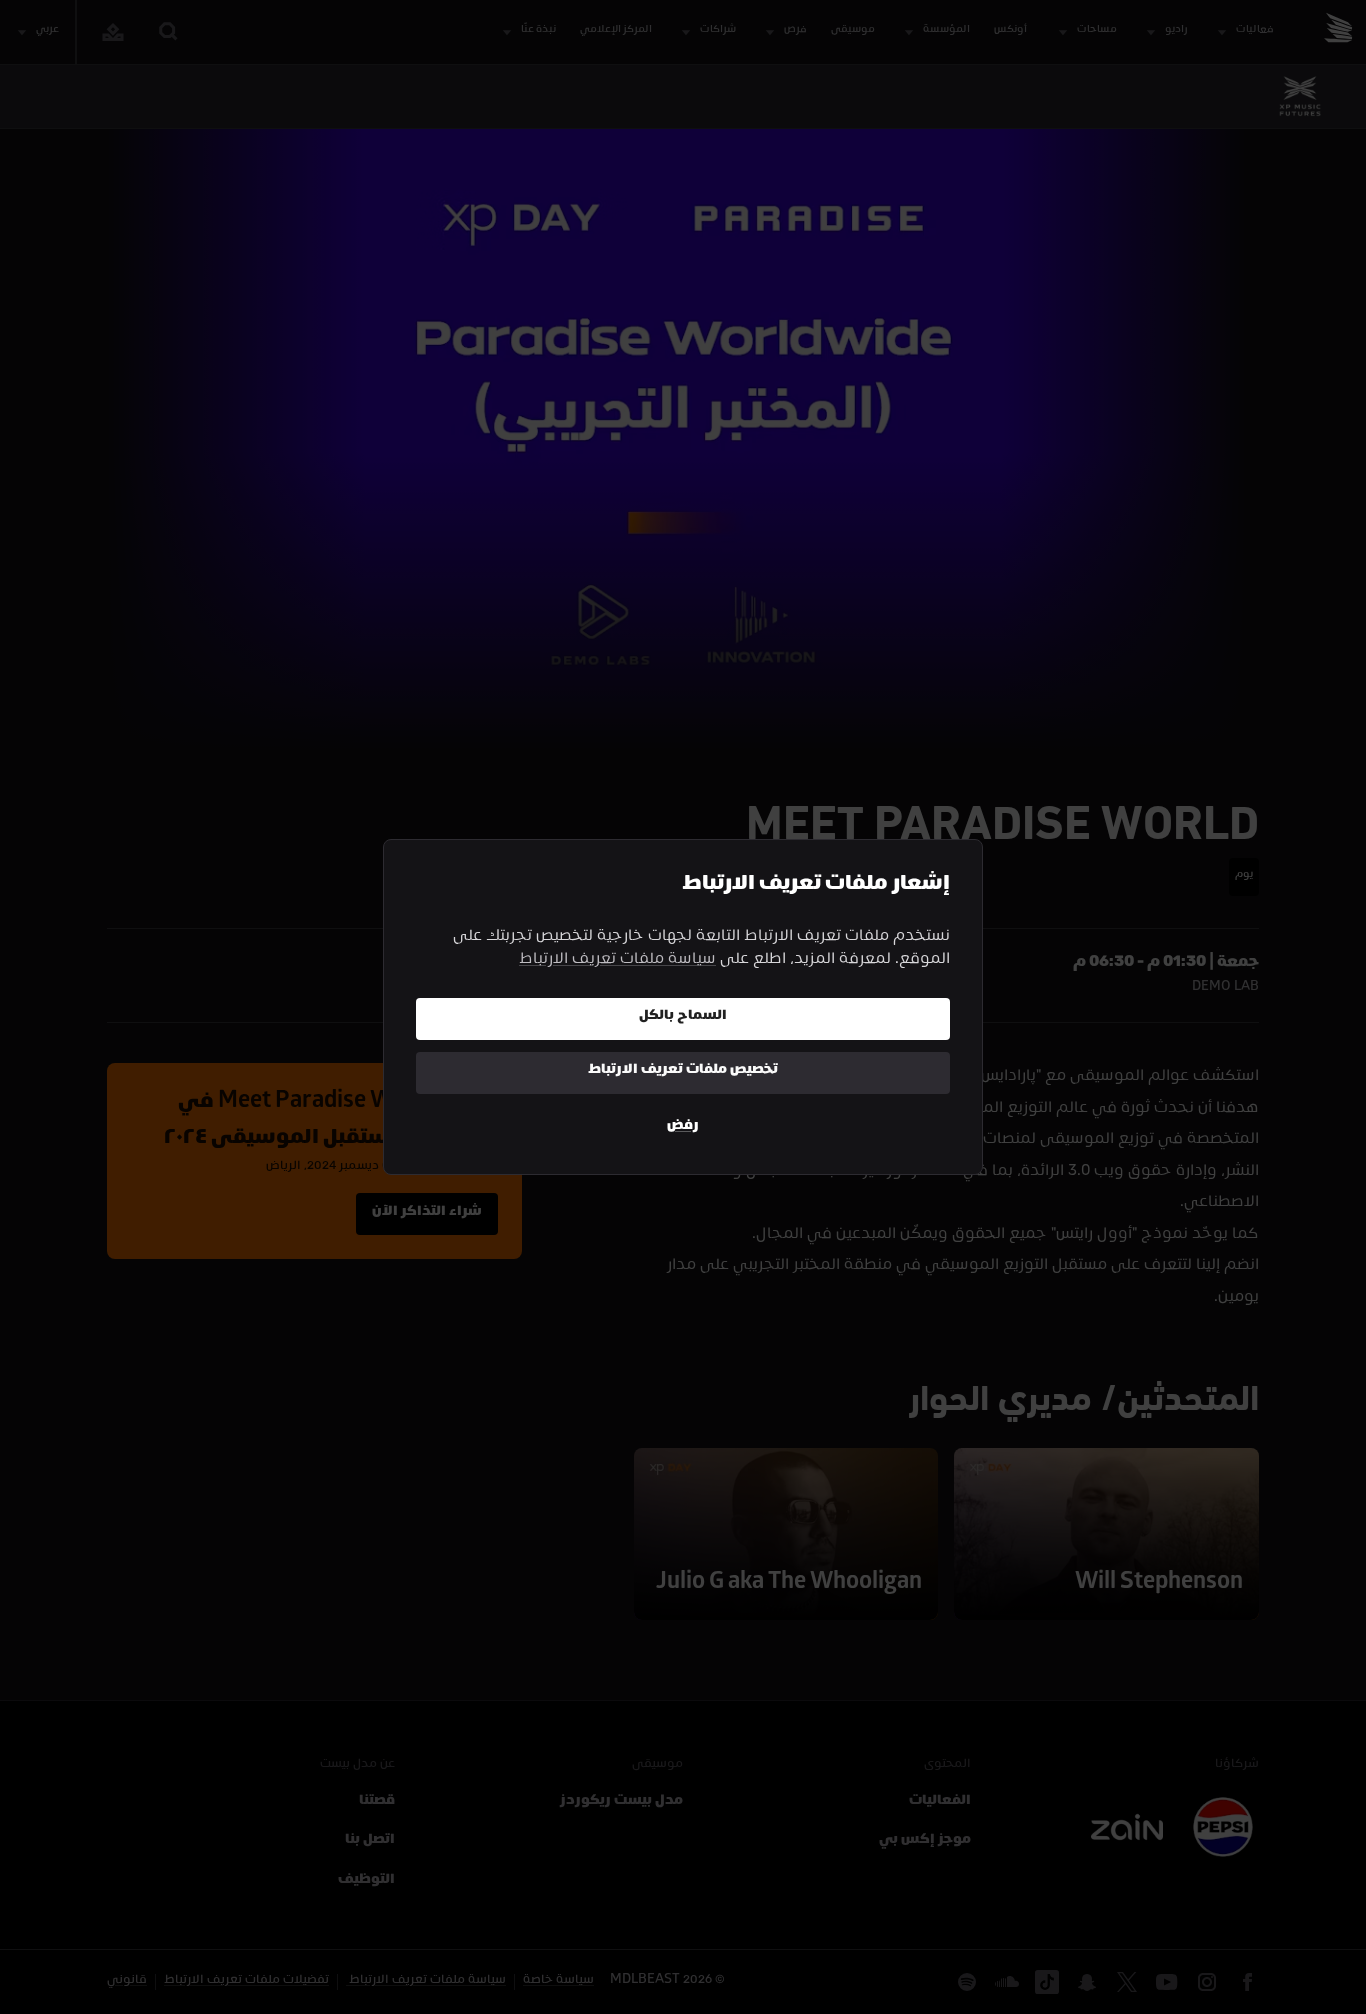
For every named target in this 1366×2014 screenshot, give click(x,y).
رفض (683, 1127)
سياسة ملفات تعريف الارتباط (617, 961)
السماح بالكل (683, 1017)
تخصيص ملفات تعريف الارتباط (683, 1071)
